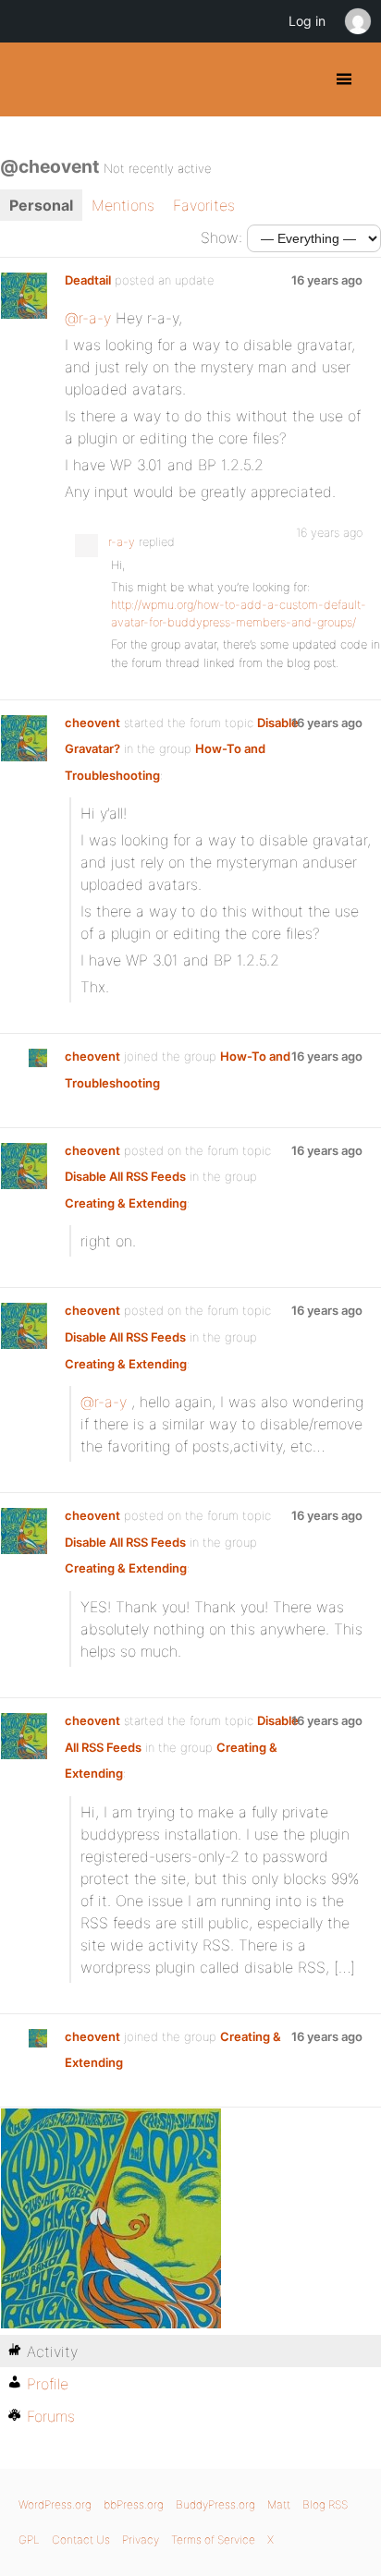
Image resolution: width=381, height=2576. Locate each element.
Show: (221, 237)
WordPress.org (55, 2504)
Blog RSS (325, 2504)
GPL (29, 2540)
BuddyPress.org (30, 79)
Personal (41, 205)
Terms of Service (213, 2540)
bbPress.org (134, 2504)
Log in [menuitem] (307, 21)
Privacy (141, 2540)
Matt (279, 2504)
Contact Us (81, 2540)
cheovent (92, 723)
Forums (51, 2416)
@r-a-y (88, 318)
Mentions (123, 205)
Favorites (204, 205)
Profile (48, 2384)
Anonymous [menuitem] (357, 21)
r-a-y (122, 542)
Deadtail (88, 280)
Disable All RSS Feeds (125, 1176)
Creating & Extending (126, 1203)
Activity (52, 2351)
